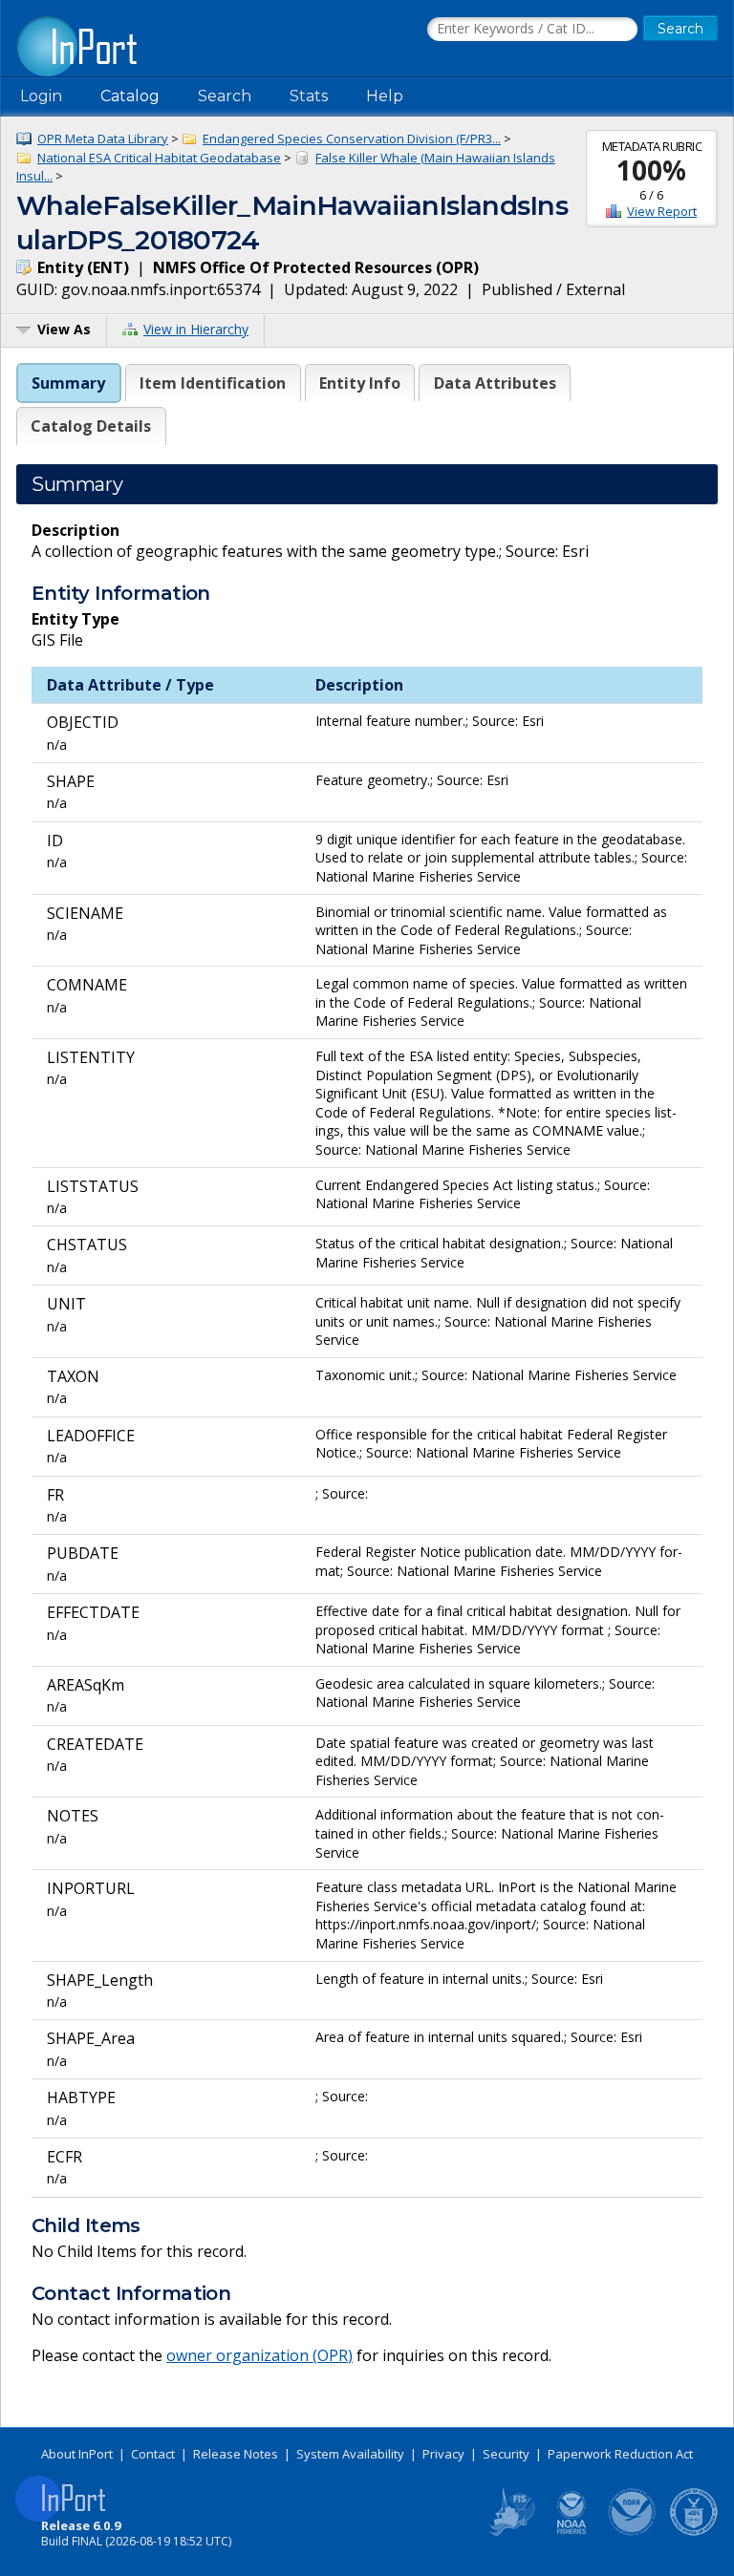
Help (385, 96)
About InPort (77, 2454)
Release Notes (236, 2454)
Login (41, 96)
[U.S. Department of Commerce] (694, 2532)
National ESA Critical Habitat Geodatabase (159, 158)
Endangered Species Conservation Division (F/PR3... (352, 138)
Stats (309, 96)
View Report (662, 211)
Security (506, 2454)
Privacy (443, 2454)
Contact (153, 2454)
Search (225, 96)
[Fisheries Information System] (510, 2532)
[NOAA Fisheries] (572, 2532)
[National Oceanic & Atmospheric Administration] (633, 2532)
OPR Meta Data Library (103, 138)
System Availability (350, 2454)
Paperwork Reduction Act (620, 2454)
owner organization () (259, 2355)
